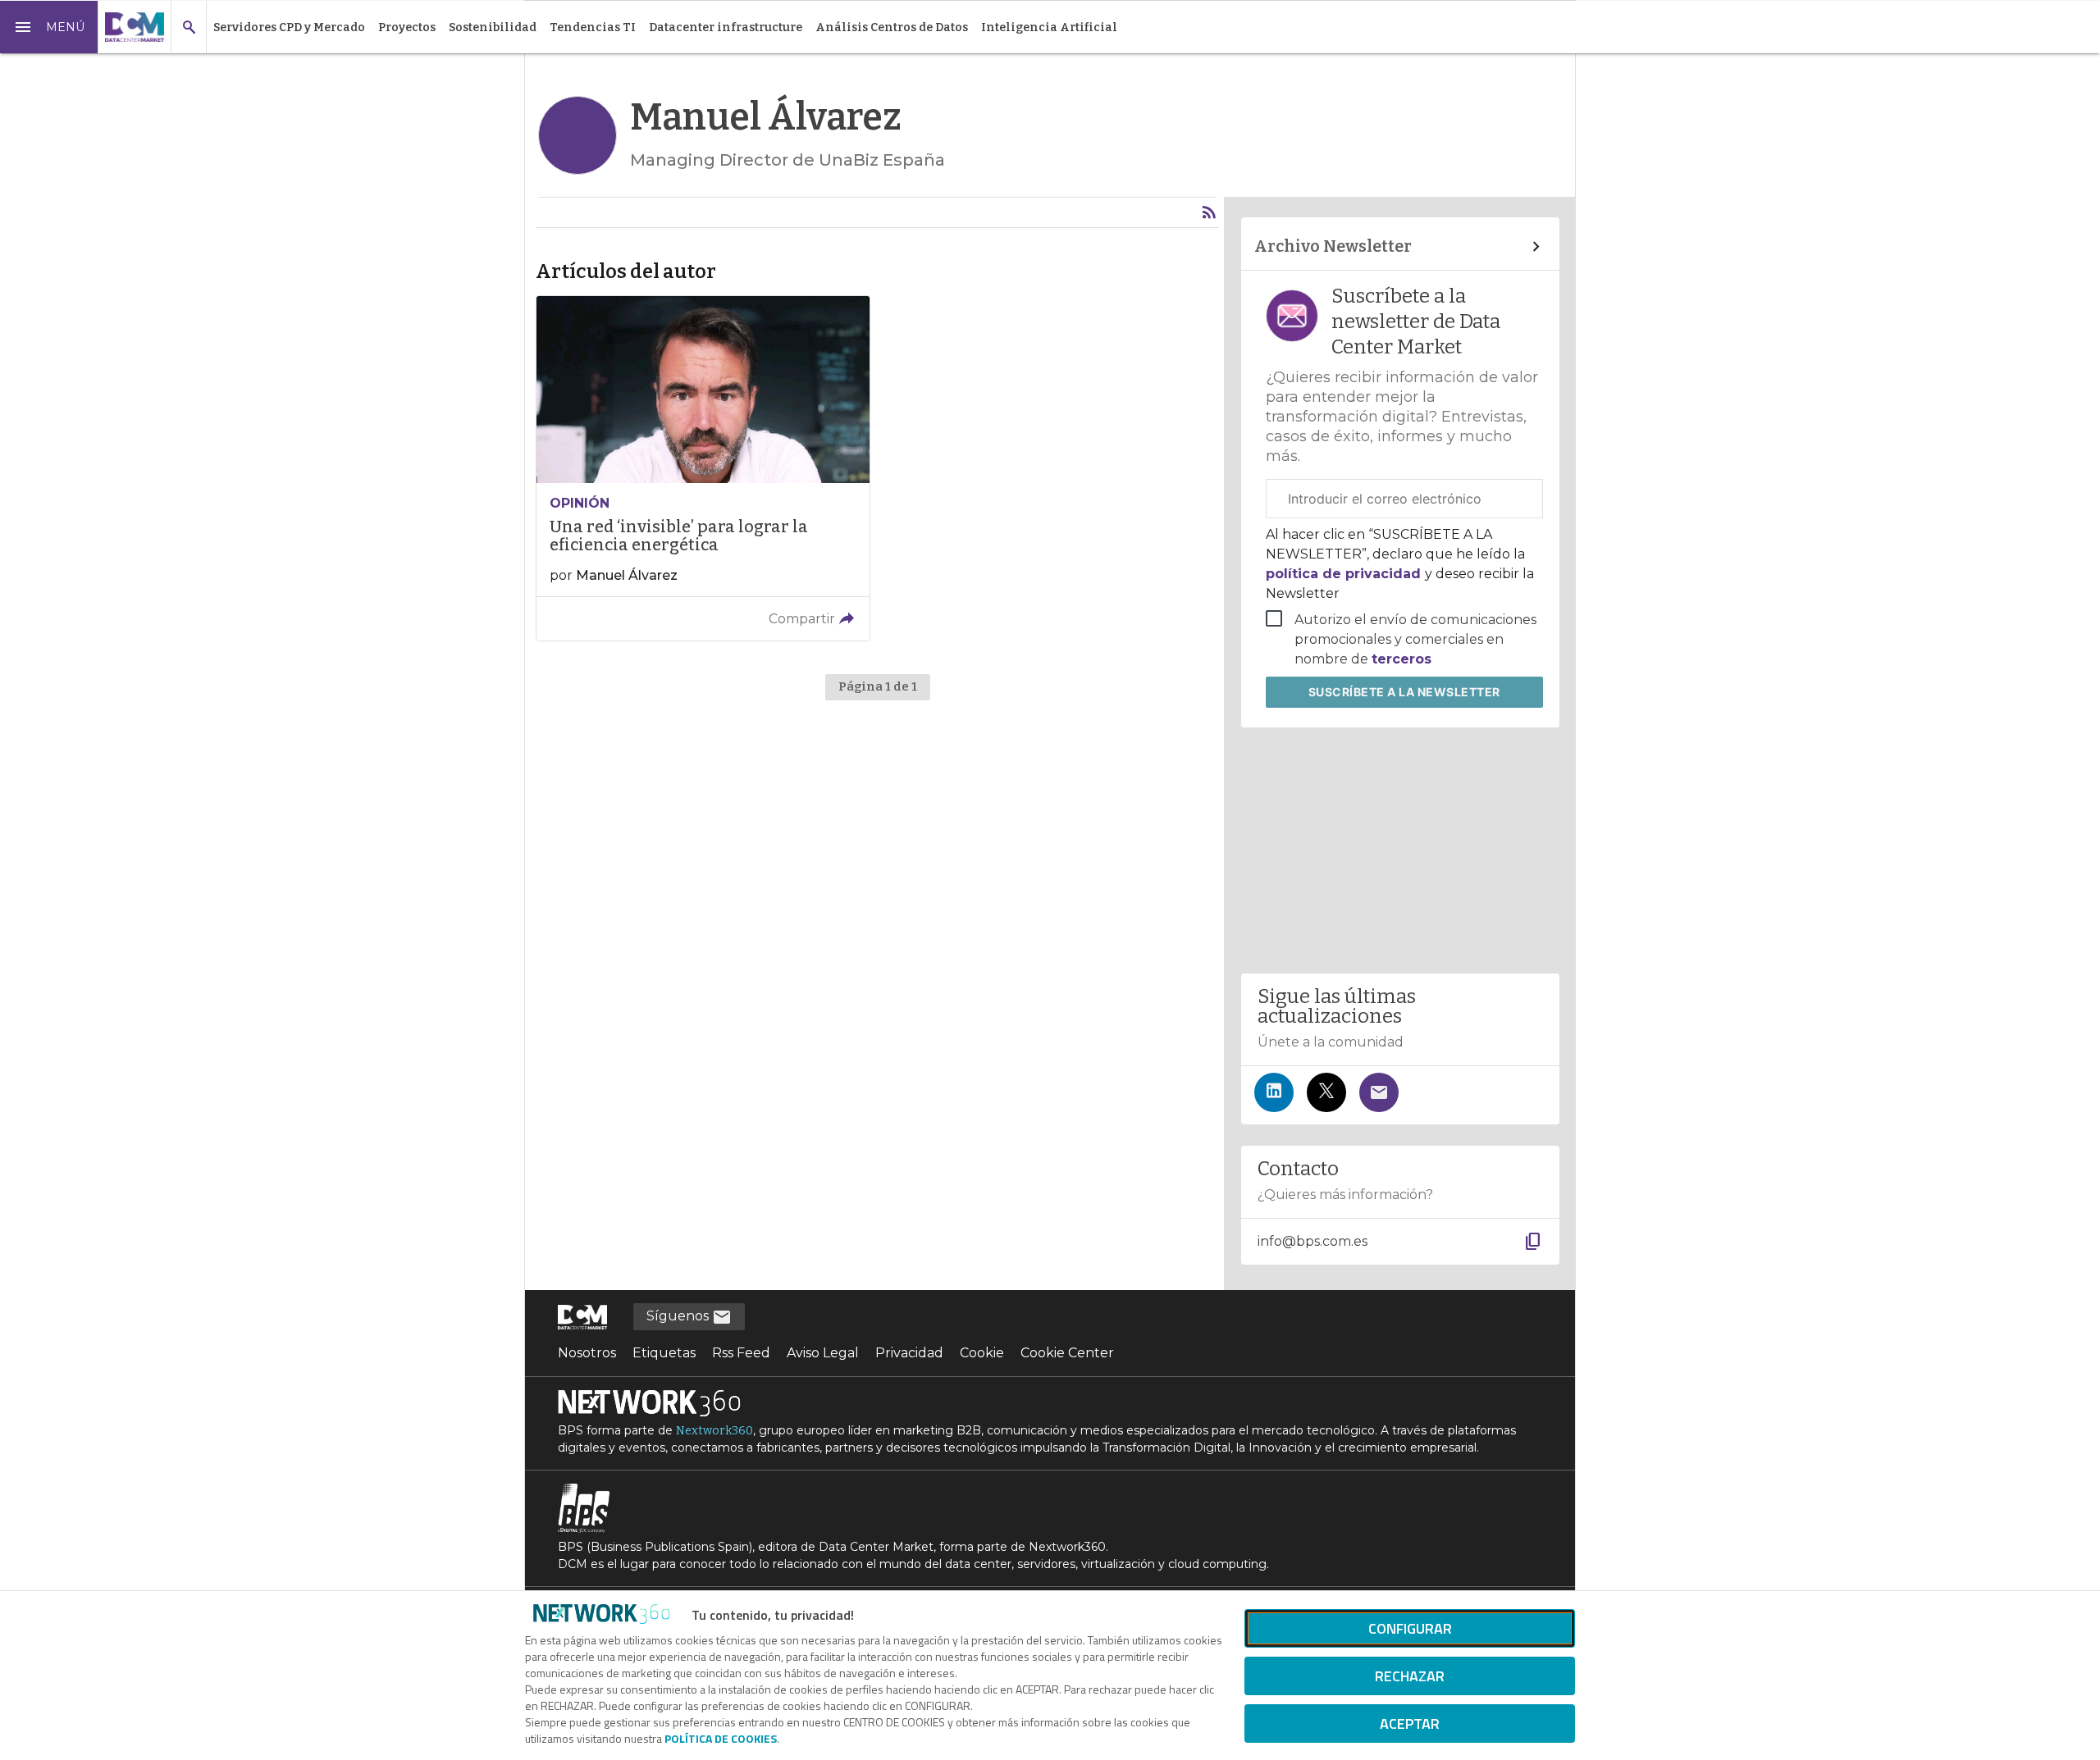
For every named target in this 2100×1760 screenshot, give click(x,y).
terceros (1402, 659)
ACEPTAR (1410, 1724)
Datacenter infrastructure (726, 27)
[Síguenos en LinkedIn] (1274, 1092)
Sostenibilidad (493, 27)
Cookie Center (1067, 1353)
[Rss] (1209, 212)
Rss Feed (741, 1353)
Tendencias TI (593, 27)
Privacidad (909, 1353)
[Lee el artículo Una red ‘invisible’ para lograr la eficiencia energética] (703, 468)
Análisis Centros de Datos (892, 27)
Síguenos (679, 1316)
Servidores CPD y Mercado (289, 27)
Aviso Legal (823, 1353)
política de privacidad (1345, 574)
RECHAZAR (1410, 1676)
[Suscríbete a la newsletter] (1379, 1092)
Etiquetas (664, 1353)
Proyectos (407, 27)
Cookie (982, 1353)
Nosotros (587, 1353)
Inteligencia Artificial (1049, 27)
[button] (49, 27)
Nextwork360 (714, 1431)
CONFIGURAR (1410, 1628)
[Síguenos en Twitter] (1326, 1092)
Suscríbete (1404, 692)
